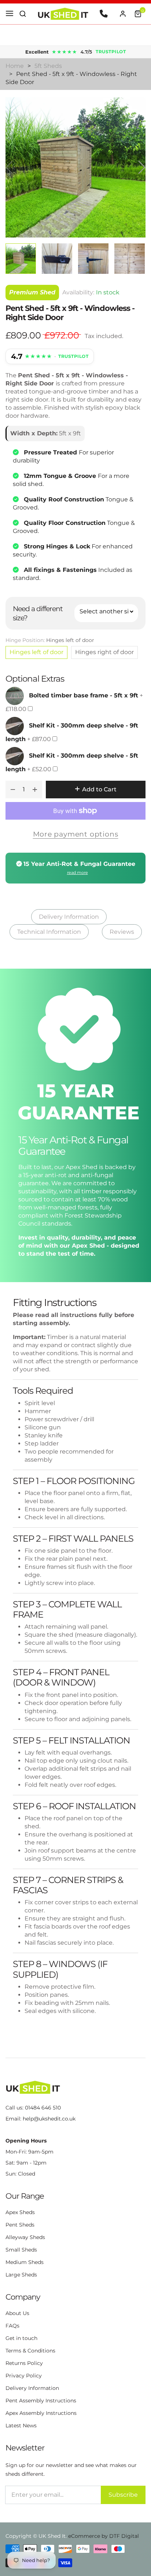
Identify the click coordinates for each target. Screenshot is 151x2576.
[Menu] (10, 14)
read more (78, 872)
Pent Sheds (20, 2225)
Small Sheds (21, 2250)
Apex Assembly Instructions (41, 2413)
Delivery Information (69, 917)
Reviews (122, 932)
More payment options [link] (76, 834)
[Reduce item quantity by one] (13, 790)
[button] (23, 14)
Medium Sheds (25, 2262)
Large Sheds (21, 2275)
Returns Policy (24, 2363)
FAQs (12, 2326)
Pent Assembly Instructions (41, 2401)
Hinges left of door (36, 652)
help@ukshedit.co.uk (49, 2119)
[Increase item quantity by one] (35, 790)
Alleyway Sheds (25, 2237)
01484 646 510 (43, 2108)
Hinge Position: (50, 640)
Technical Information (49, 932)
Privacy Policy (24, 2376)
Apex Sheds (20, 2212)
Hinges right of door (104, 652)
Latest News (21, 2426)
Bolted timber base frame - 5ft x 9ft (84, 695)
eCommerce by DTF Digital (104, 2536)
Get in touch (21, 2338)
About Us (17, 2313)
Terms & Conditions (30, 2351)
